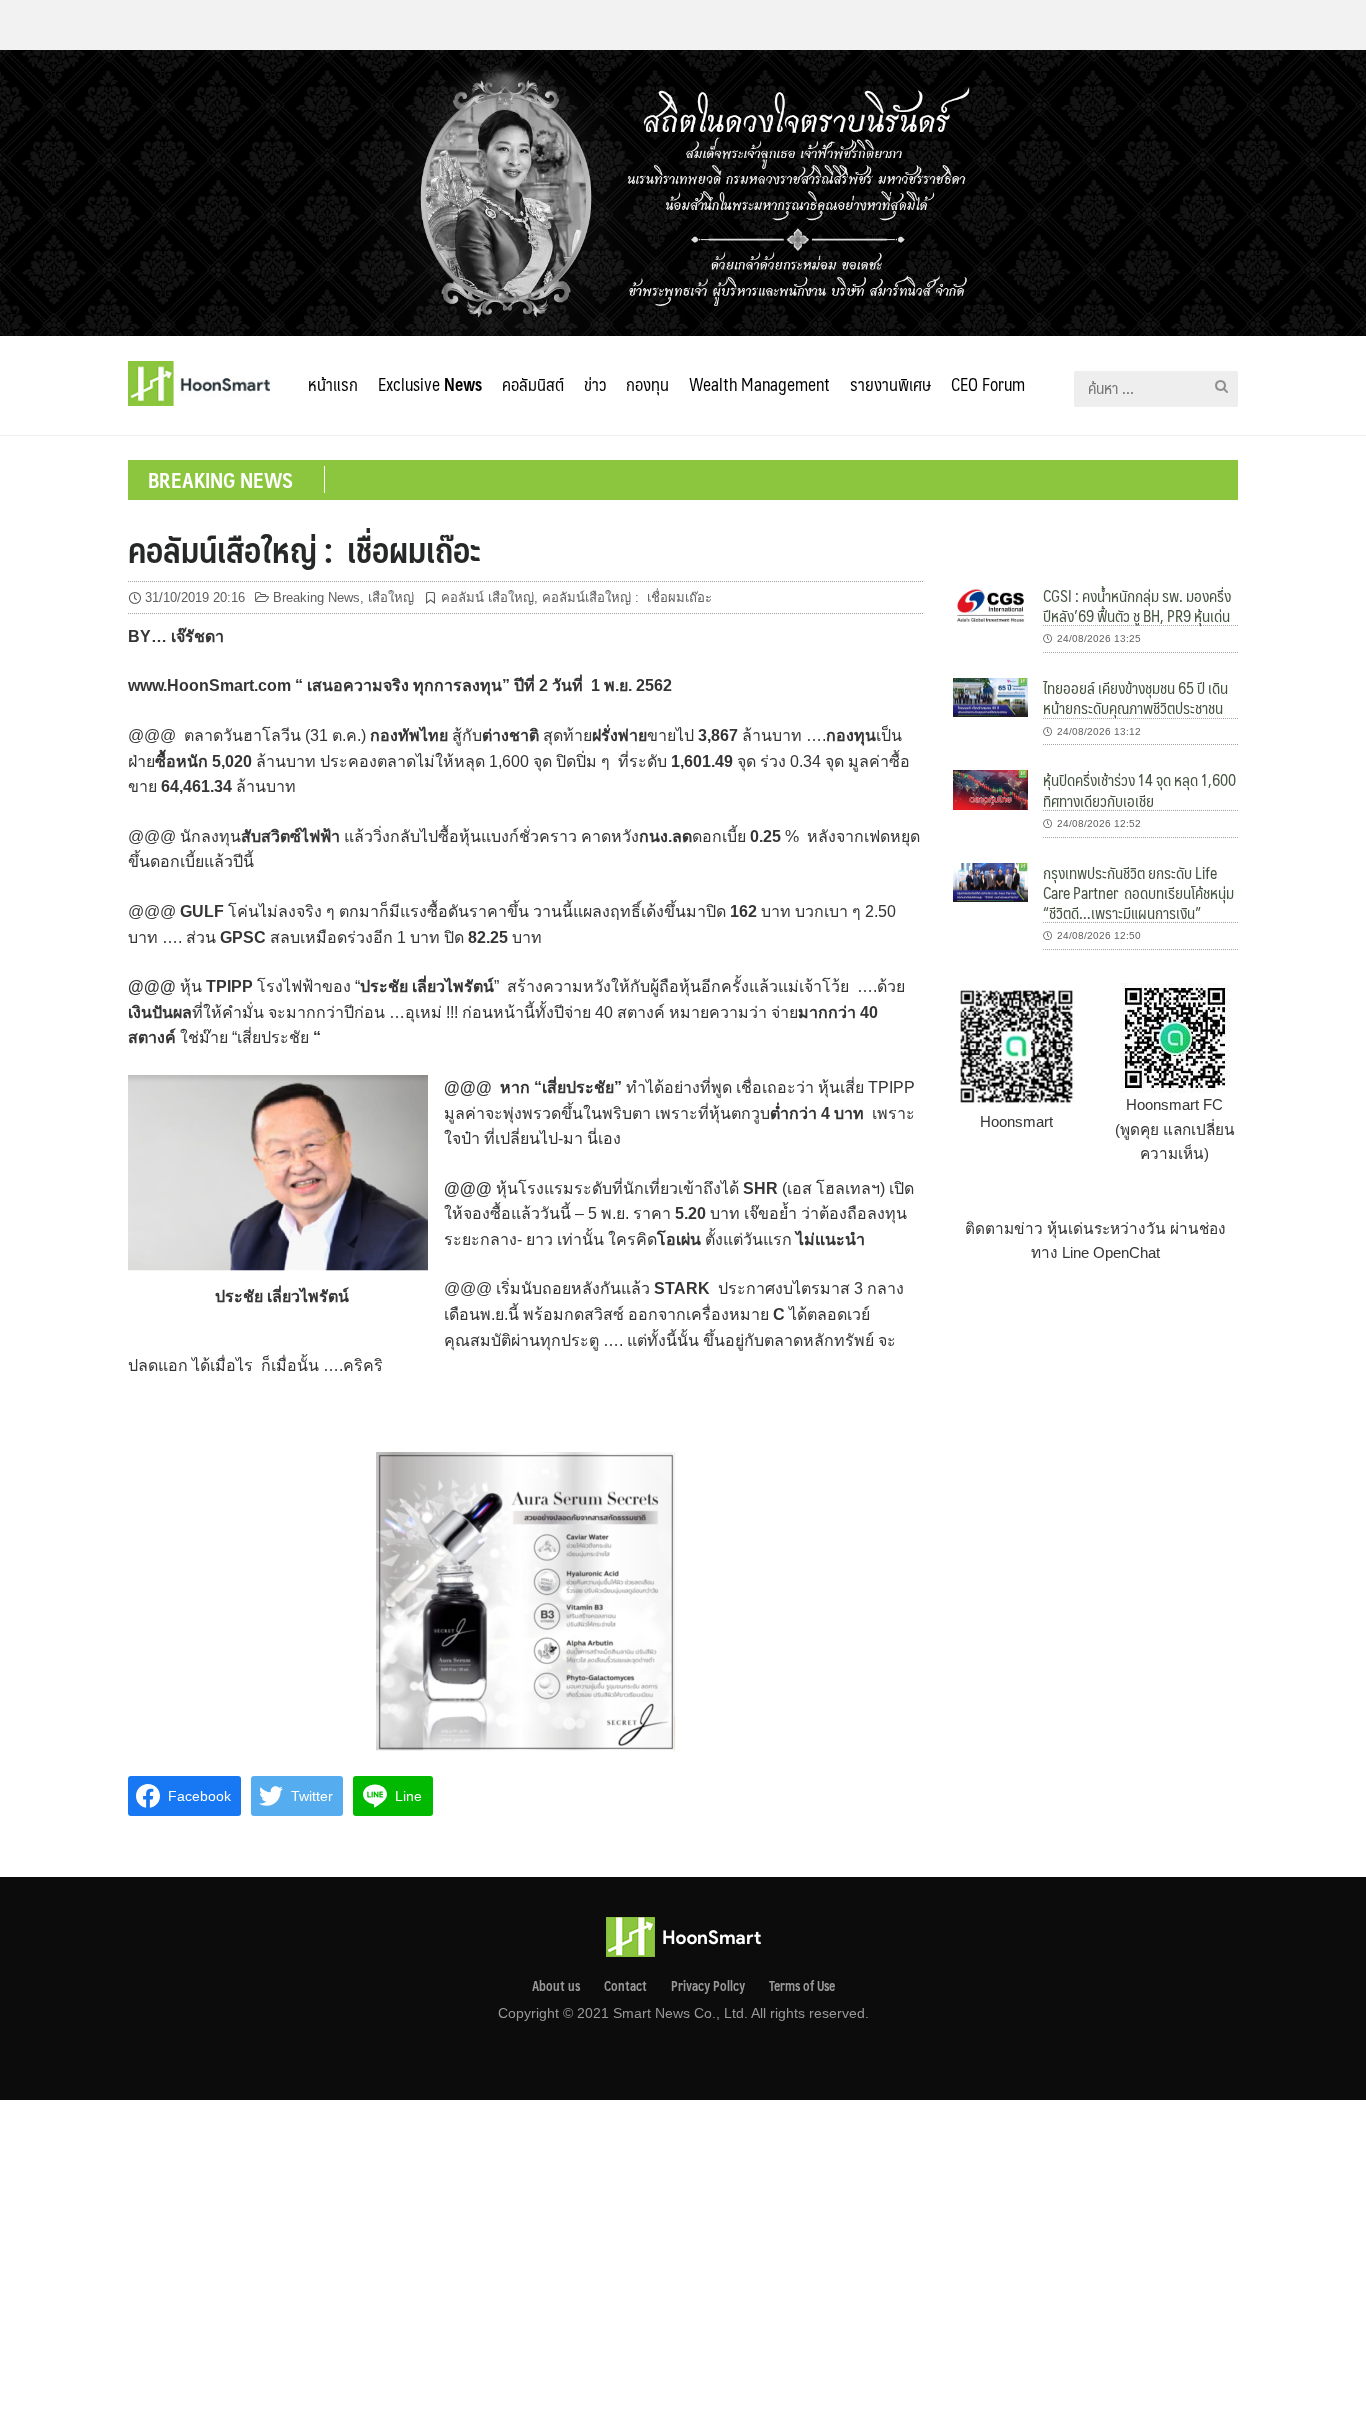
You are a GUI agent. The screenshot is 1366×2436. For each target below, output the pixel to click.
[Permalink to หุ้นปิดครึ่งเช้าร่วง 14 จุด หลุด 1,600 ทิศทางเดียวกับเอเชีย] (990, 788)
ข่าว (595, 384)
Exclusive (430, 384)
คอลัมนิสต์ (533, 384)
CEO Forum (988, 384)
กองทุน (647, 384)
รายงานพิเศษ (890, 384)
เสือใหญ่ (391, 597)
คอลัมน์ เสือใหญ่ (487, 597)
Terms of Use (802, 1986)
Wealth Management (759, 384)
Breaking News (316, 597)
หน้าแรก (333, 384)
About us (556, 1986)
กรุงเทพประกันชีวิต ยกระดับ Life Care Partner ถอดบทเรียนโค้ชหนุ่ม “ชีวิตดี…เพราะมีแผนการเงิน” (1140, 893)
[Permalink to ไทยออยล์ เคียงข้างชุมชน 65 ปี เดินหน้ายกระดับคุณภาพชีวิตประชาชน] (990, 696)
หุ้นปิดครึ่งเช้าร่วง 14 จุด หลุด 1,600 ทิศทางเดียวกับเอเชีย (1139, 789)
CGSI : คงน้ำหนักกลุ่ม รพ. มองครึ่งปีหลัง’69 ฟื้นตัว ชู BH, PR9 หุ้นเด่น (1137, 605)
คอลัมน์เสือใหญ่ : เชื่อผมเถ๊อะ (304, 549)
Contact (625, 1986)
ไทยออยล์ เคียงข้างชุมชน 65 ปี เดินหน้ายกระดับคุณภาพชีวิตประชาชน (1135, 697)
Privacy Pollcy (708, 1986)
